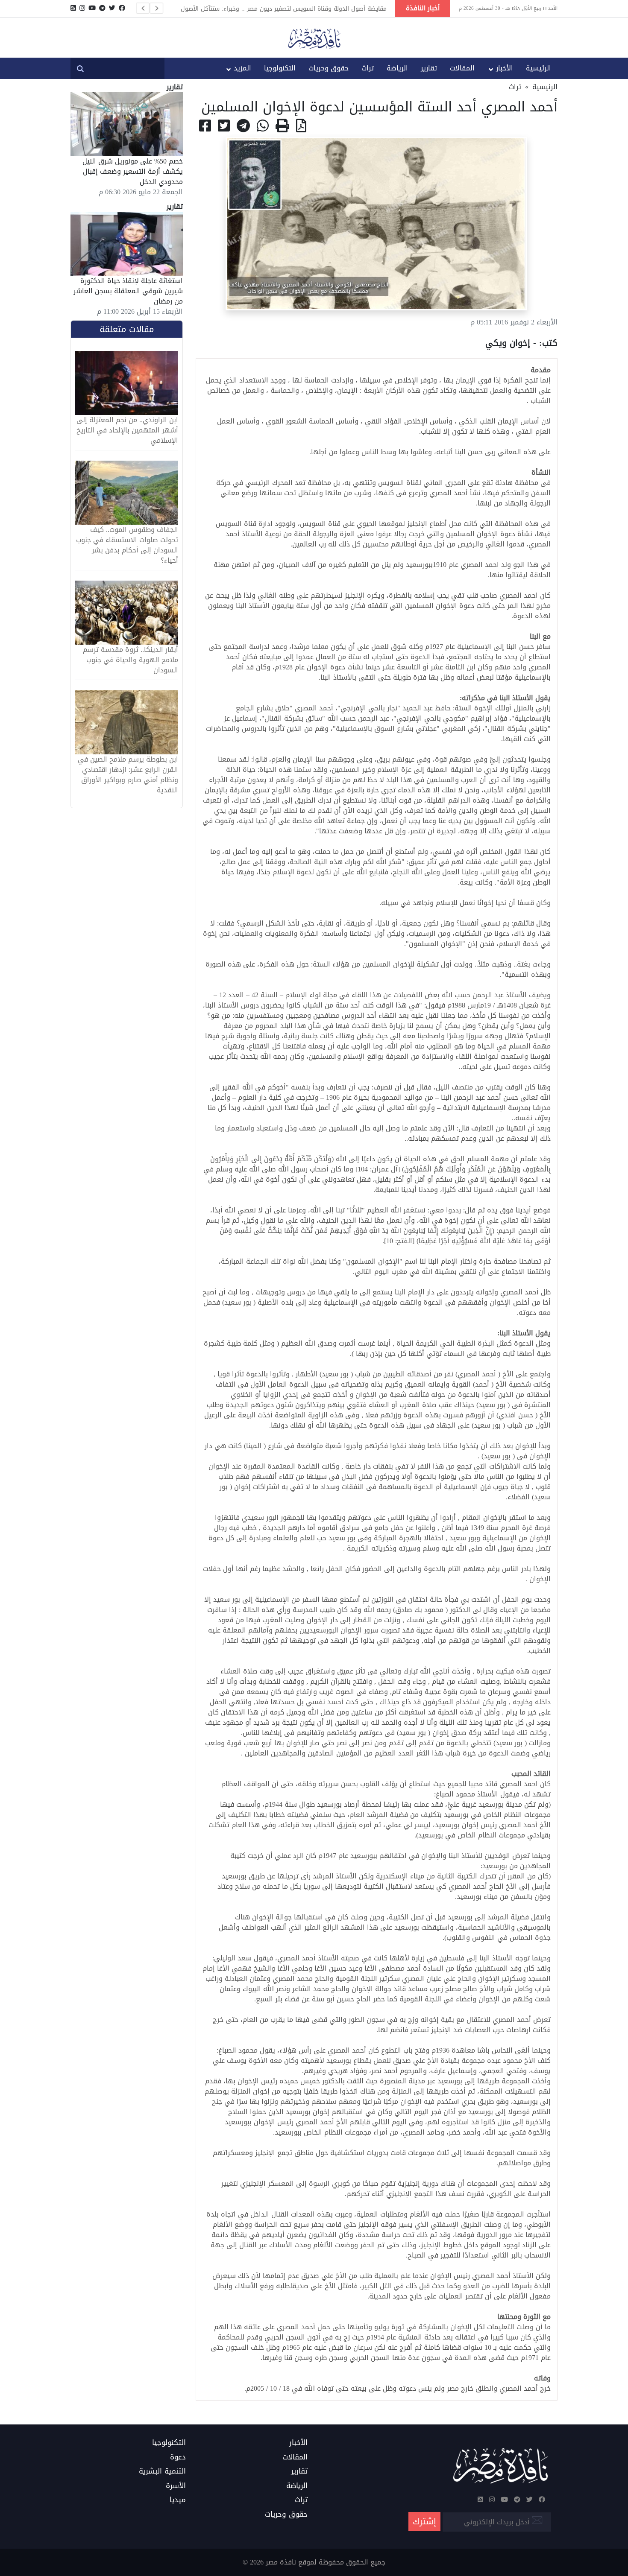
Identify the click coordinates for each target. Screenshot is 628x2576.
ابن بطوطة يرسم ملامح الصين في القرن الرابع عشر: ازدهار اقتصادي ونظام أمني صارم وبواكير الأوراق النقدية (128, 775)
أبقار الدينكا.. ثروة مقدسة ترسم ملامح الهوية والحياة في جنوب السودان (131, 660)
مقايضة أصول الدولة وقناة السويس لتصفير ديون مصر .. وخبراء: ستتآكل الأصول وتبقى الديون (284, 9)
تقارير (429, 68)
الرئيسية (538, 68)
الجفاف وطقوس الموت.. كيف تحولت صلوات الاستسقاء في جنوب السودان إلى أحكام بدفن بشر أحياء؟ (127, 545)
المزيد (242, 68)
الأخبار (505, 68)
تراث (368, 68)
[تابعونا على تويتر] (112, 8)
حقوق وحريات (329, 68)
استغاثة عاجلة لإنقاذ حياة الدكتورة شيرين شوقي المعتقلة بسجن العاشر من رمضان (128, 291)
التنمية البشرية (162, 2471)
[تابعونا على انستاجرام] (82, 8)
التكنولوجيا (280, 68)
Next (156, 8)
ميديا (178, 2500)
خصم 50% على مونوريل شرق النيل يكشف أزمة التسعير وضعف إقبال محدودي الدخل (133, 171)
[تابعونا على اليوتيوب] (92, 8)
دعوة (178, 2457)
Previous (143, 8)
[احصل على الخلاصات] (73, 8)
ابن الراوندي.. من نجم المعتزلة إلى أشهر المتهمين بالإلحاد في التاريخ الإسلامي (127, 430)
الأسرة (176, 2486)
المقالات (462, 68)
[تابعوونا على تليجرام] (102, 8)
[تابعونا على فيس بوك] (122, 8)
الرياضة (397, 68)
